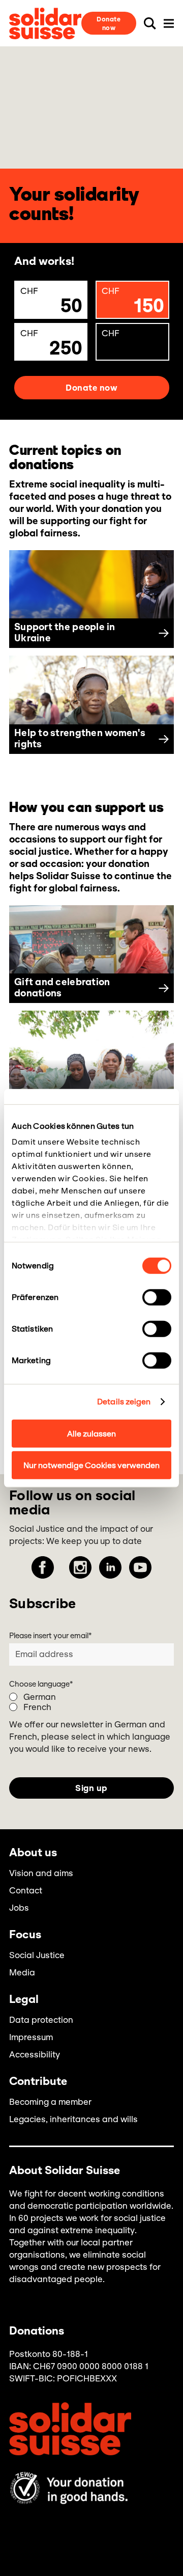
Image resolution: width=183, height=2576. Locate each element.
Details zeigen (124, 1402)
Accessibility (35, 2054)
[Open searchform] (150, 23)
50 (52, 302)
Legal (24, 2000)
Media (22, 1972)
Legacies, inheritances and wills (73, 2119)
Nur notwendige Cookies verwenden (91, 1465)
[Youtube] (140, 1567)
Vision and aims (41, 1873)
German (40, 1697)
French (37, 1707)
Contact (26, 1890)
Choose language (41, 1684)
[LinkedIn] (110, 1567)
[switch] (157, 1297)
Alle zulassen (91, 1433)
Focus (25, 1935)
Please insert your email (50, 1636)
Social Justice (37, 1955)
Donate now (109, 23)
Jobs (19, 1908)
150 (133, 302)
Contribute (38, 2082)
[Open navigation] (169, 23)
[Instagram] (80, 1567)
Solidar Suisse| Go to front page (45, 23)
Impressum (31, 2037)
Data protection (41, 2020)
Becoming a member (50, 2102)
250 (52, 344)
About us (33, 1853)
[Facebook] (43, 1567)
